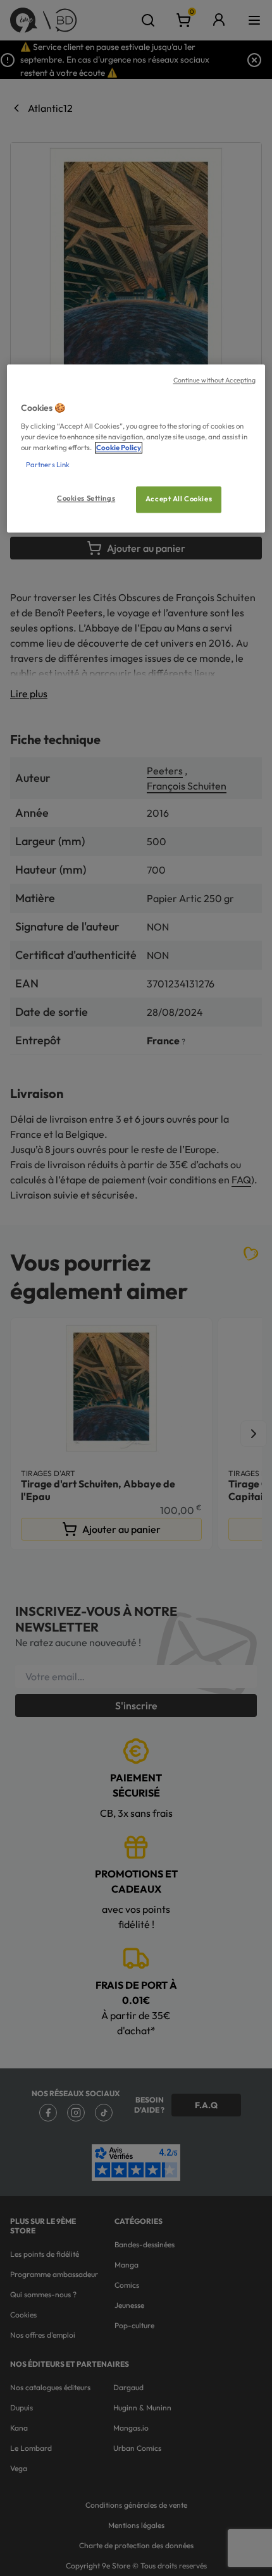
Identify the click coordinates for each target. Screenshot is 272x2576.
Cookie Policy (119, 448)
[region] (136, 449)
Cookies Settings (86, 499)
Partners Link (48, 465)
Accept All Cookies (179, 499)
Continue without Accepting (215, 381)
